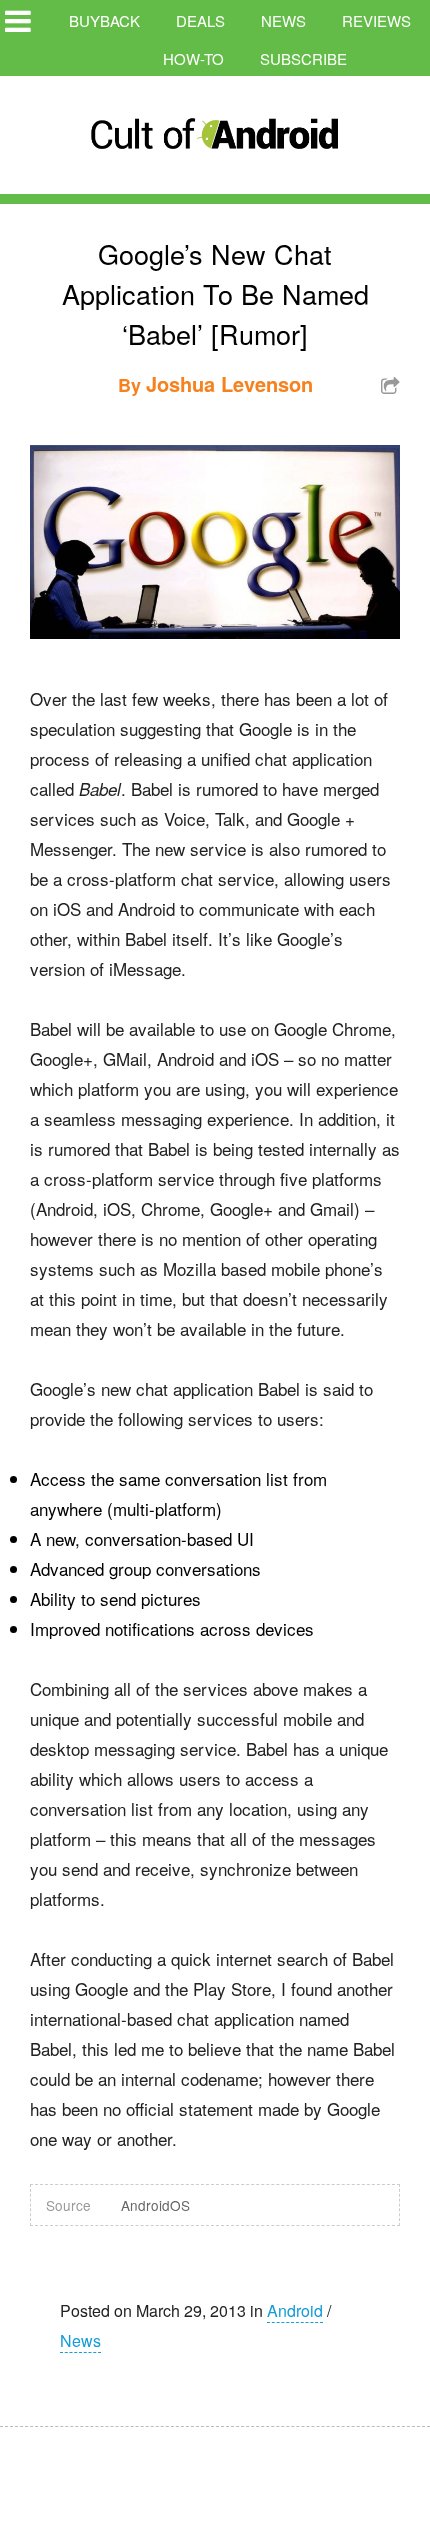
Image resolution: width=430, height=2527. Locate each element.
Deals (200, 20)
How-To (193, 58)
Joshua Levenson (229, 383)
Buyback (104, 20)
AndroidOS (155, 2205)
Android (295, 2310)
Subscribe (303, 58)
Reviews (376, 20)
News (283, 20)
